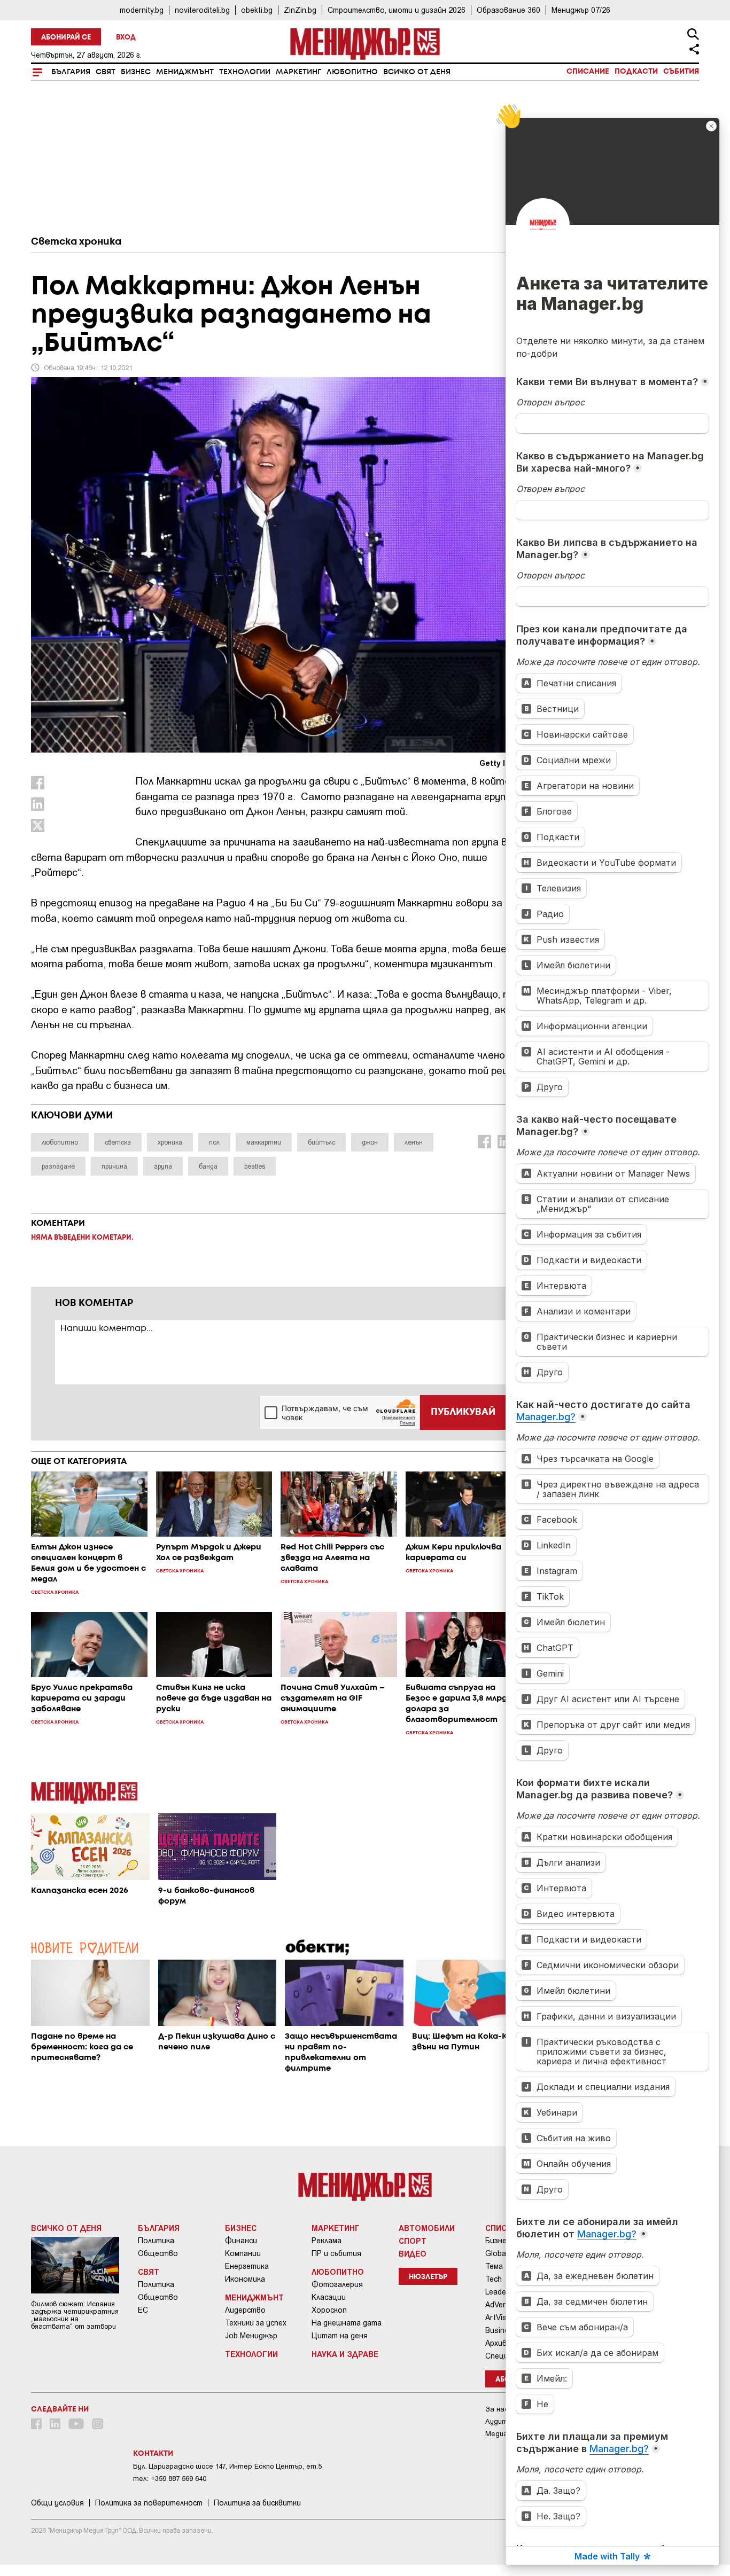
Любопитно (352, 72)
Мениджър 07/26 (581, 10)
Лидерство (245, 2310)
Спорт (413, 2241)
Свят (106, 72)
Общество (158, 2253)
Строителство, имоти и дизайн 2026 (397, 10)
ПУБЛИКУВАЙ (463, 1412)
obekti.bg (257, 10)
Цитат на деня (340, 2336)
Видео (413, 2253)
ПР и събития (336, 2253)
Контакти (153, 2454)
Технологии (245, 72)
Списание (588, 72)
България (71, 72)
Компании (243, 2253)
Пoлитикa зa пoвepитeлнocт (149, 2503)
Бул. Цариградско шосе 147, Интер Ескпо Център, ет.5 (227, 2466)
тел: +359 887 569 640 (170, 2479)
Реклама (327, 2241)
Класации (329, 2297)
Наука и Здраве (345, 2354)
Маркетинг (298, 72)
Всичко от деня (417, 72)
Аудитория (504, 2421)
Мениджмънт (185, 72)
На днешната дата (347, 2323)
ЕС (143, 2310)
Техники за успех (256, 2323)
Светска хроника (76, 242)
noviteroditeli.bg (202, 10)
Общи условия (57, 2503)
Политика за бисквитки (257, 2503)
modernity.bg (142, 10)
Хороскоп (329, 2310)
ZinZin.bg (300, 10)
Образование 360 (508, 10)
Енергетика (247, 2266)
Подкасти (636, 72)
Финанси (241, 2241)
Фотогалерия (337, 2284)
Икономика (245, 2279)
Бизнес (136, 72)
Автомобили (427, 2228)
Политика (156, 2241)
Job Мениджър (251, 2336)
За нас (497, 2409)
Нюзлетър (428, 2277)
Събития (681, 72)
